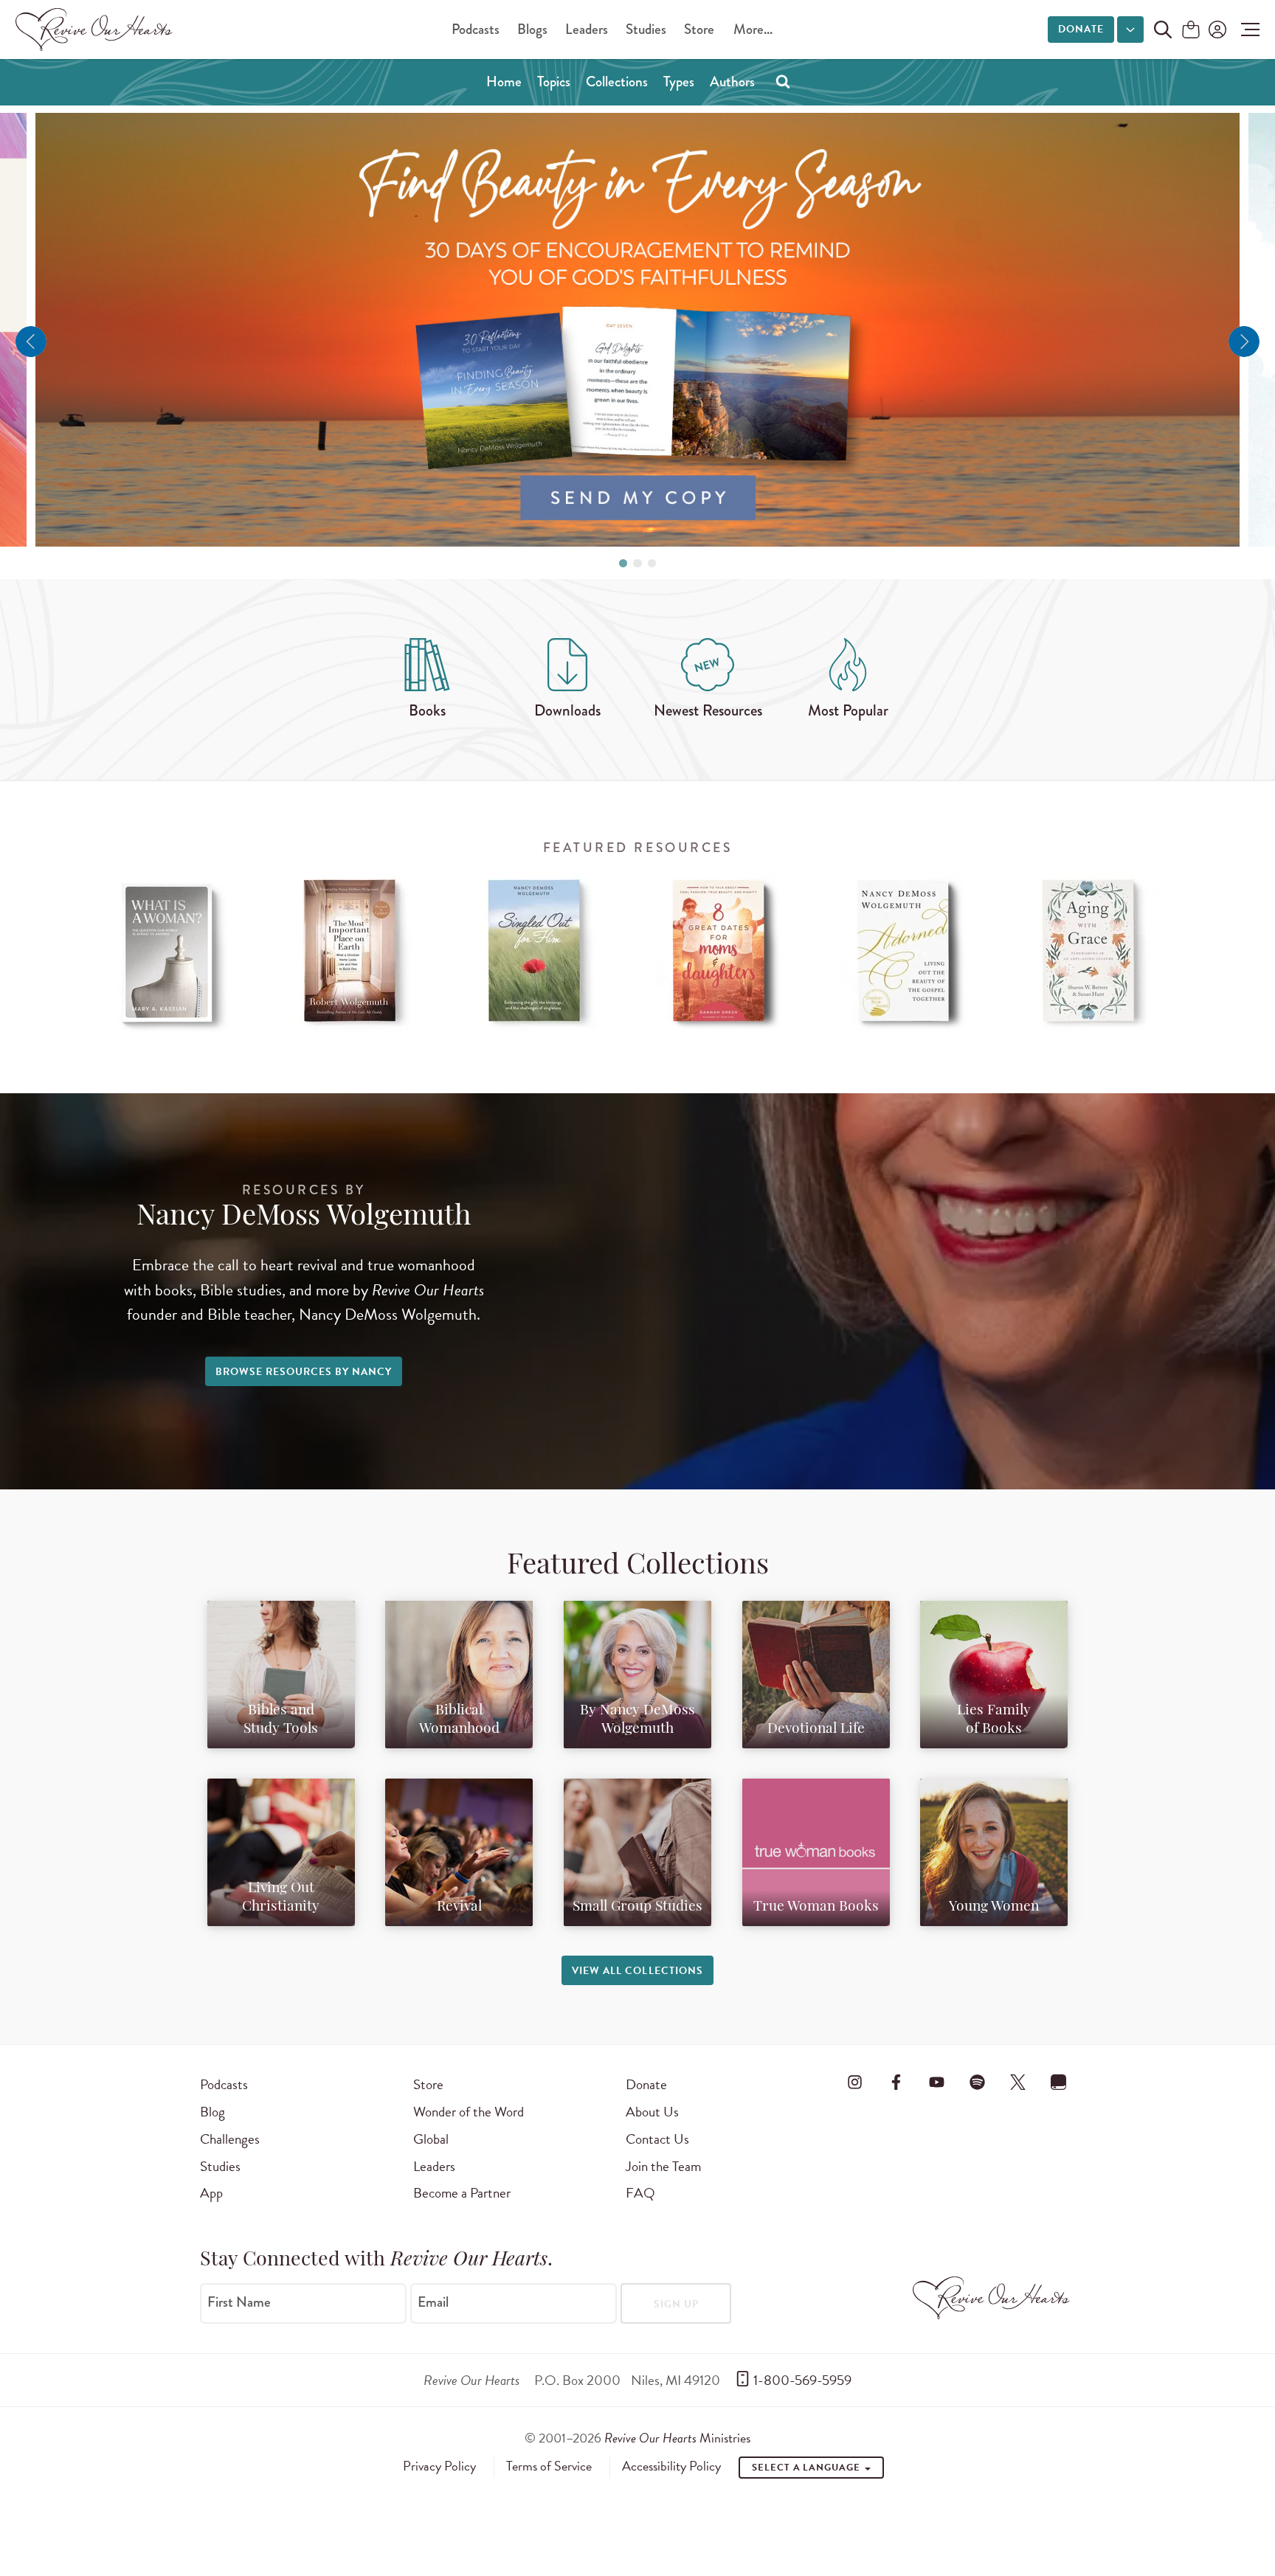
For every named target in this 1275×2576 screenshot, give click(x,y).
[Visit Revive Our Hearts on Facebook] (896, 2082)
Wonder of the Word (469, 2112)
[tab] (623, 563)
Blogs (532, 29)
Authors (732, 82)
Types (679, 82)
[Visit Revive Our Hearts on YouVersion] (1059, 2082)
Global (431, 2139)
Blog (212, 2112)
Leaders (587, 29)
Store (699, 29)
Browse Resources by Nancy (304, 1372)
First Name (239, 2302)
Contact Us (657, 2139)
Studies (646, 29)
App (211, 2193)
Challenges (230, 2139)
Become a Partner (462, 2193)
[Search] (783, 81)
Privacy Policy (439, 2466)
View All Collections (637, 1971)
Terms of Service (549, 2466)
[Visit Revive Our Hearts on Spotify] (977, 2082)
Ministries (677, 2438)
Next (1244, 342)
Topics (554, 82)
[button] (1247, 30)
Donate (1081, 29)
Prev (31, 342)
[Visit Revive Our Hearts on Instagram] (855, 2082)
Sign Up (676, 2304)
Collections (617, 82)
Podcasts (476, 29)
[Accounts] (1216, 30)
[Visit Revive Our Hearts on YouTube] (936, 2082)
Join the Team (663, 2166)
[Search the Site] (1163, 30)
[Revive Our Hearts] (97, 30)
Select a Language (807, 2468)
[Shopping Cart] (1191, 31)
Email (433, 2302)
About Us (652, 2112)
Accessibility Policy (671, 2466)
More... (753, 29)
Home (504, 82)
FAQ (640, 2193)
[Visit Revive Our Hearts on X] (1018, 2082)
